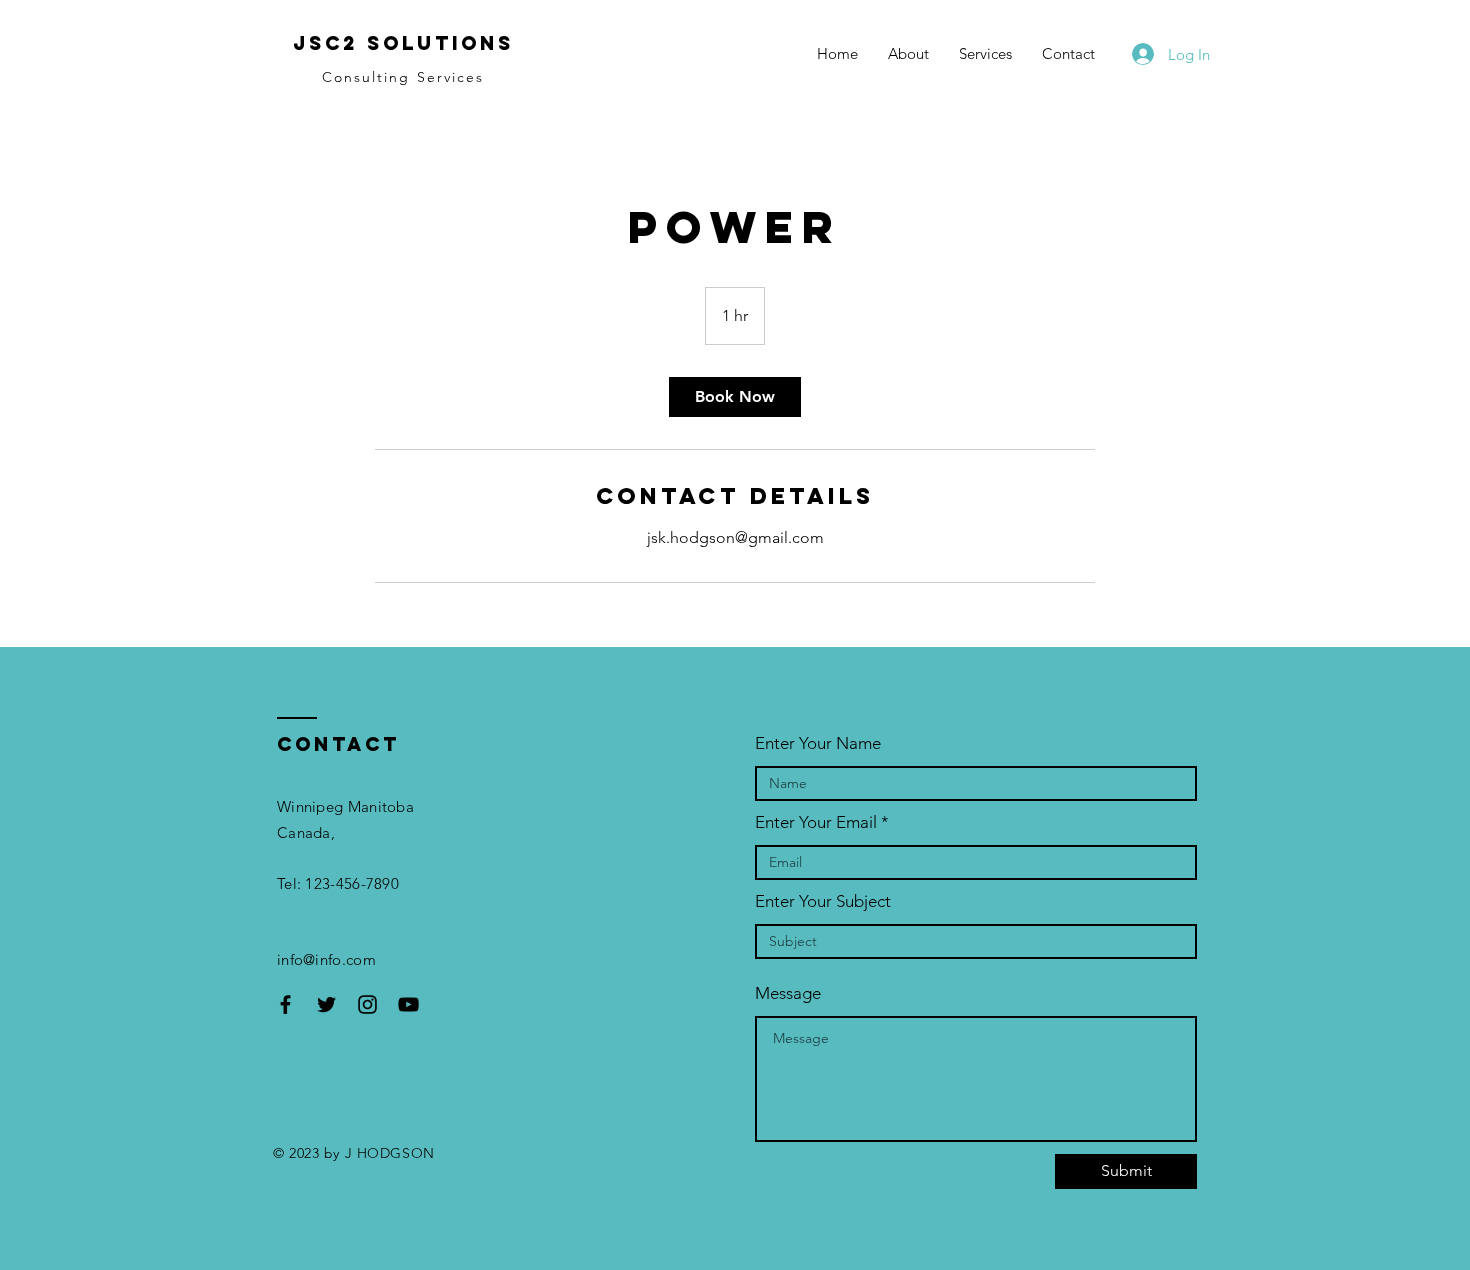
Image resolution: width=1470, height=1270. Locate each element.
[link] (735, 397)
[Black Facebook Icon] (285, 1004)
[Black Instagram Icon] (367, 1004)
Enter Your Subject (823, 901)
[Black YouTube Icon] (408, 1004)
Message (788, 993)
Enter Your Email (816, 822)
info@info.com (326, 959)
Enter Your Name (818, 743)
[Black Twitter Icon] (326, 1004)
